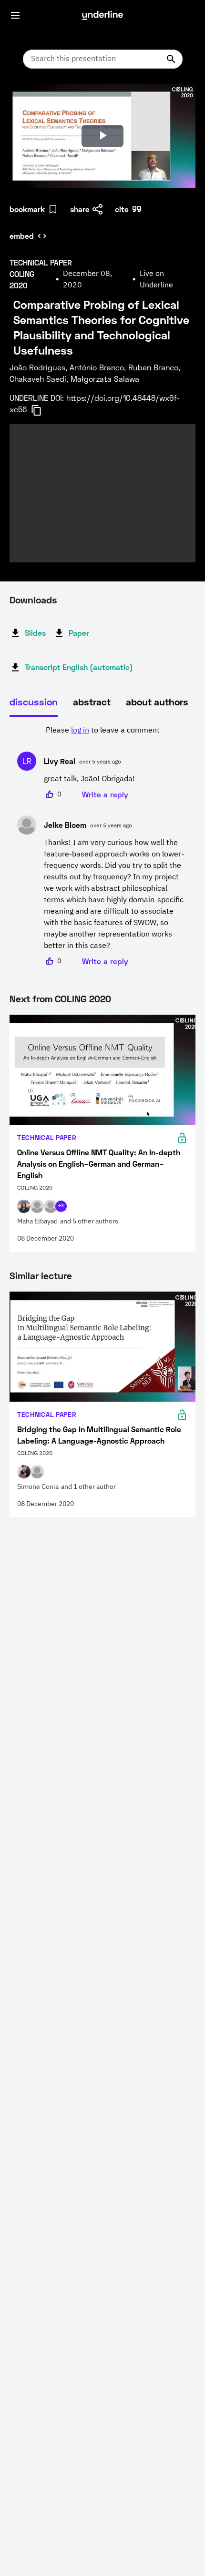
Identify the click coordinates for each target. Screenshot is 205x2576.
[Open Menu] (15, 15)
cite (122, 209)
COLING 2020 (83, 998)
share (80, 209)
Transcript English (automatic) (79, 667)
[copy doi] (42, 410)
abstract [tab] (92, 702)
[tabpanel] (102, 846)
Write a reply (105, 794)
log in (80, 731)
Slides (35, 633)
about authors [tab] (157, 702)
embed (22, 236)
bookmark (27, 209)
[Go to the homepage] (102, 15)
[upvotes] (50, 794)
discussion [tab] (34, 702)
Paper (79, 633)
